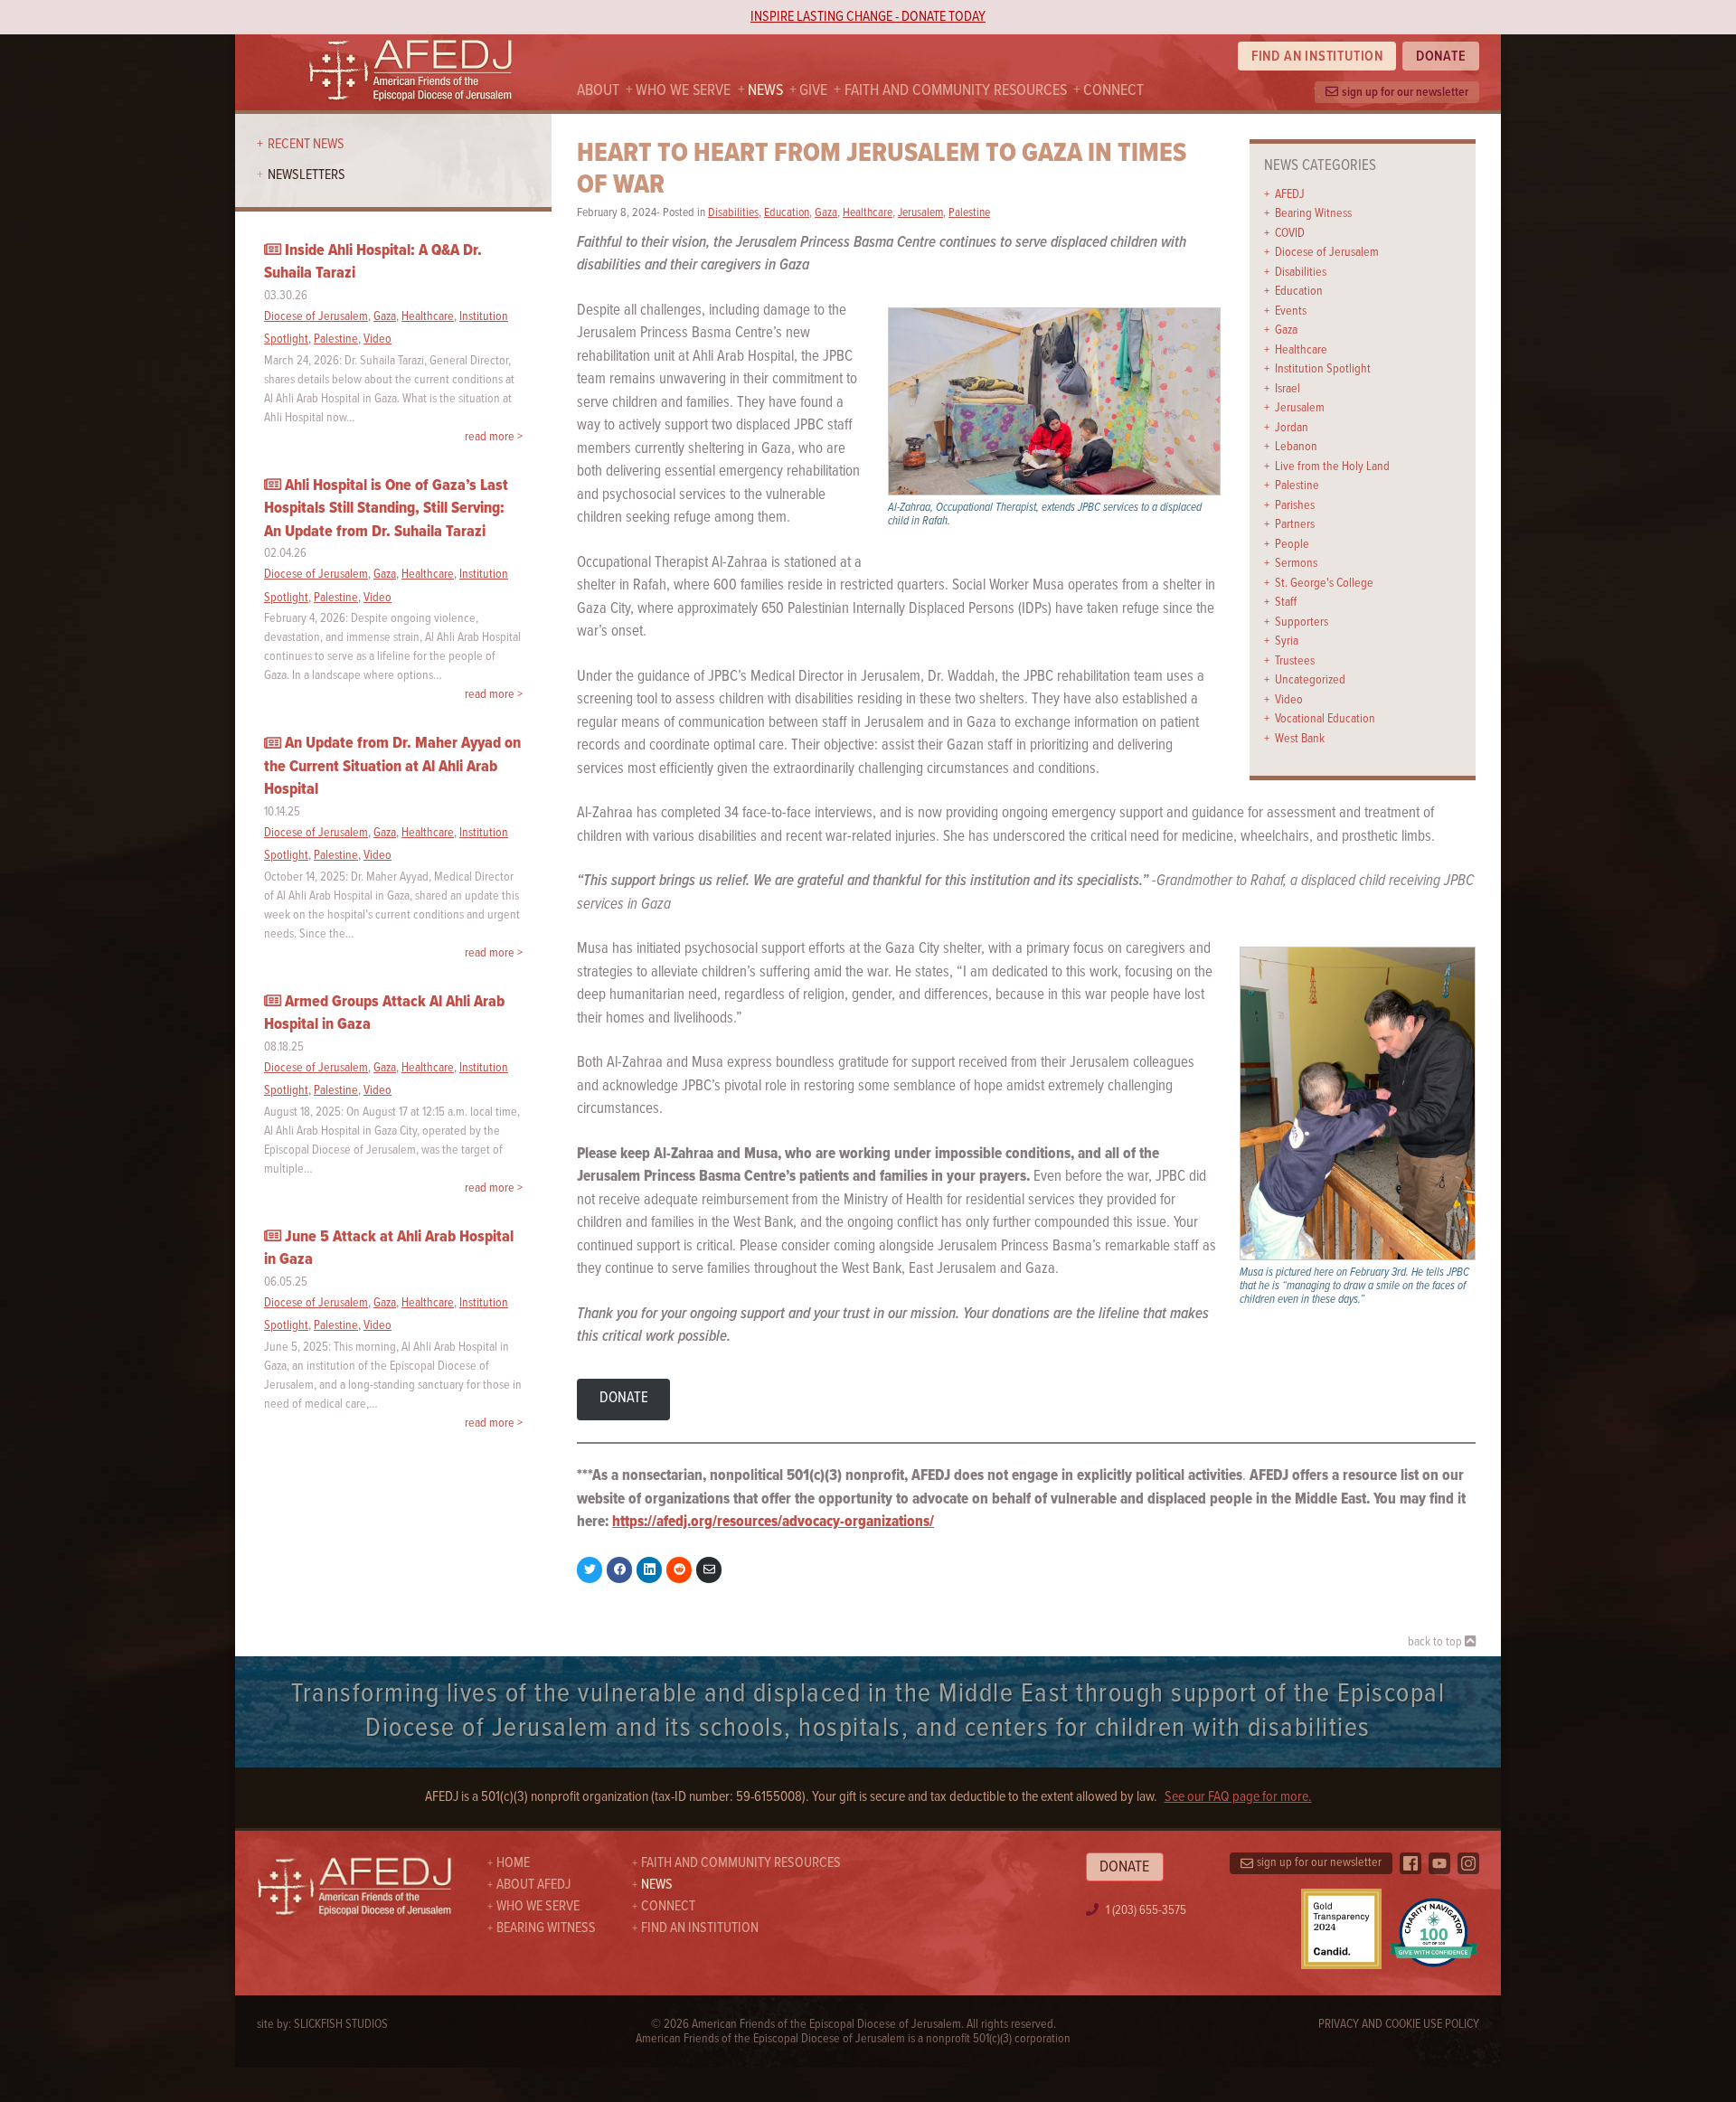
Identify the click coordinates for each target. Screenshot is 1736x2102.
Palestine (1297, 485)
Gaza (1286, 330)
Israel (1288, 389)
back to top (1436, 1642)
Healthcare (1301, 350)
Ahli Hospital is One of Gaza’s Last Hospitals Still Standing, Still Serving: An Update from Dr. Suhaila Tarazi (386, 509)
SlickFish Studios (341, 2024)
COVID (1290, 233)
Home (513, 1863)
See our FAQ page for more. (1238, 1797)
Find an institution (1317, 57)
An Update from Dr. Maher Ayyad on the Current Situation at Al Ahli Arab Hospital (392, 767)
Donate (1441, 57)
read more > (494, 437)
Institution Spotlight (1323, 369)
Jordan (1292, 428)
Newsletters (307, 175)
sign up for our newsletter (1405, 92)
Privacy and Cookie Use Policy (1399, 2024)
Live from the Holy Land (1332, 467)
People (1292, 544)
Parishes (1295, 505)
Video (1289, 700)
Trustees (1295, 661)
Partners (1295, 524)
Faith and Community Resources (956, 91)
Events (1291, 311)
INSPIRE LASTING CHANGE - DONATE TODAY (868, 17)
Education (1299, 291)
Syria (1287, 641)
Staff (1286, 602)
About (598, 91)
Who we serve (683, 91)
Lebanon (1296, 447)
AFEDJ (1290, 194)
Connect (1113, 91)
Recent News (306, 144)
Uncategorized (1310, 680)
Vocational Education (1325, 719)
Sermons (1296, 563)
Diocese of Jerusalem (1327, 252)
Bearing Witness (1313, 213)
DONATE (624, 1399)
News (765, 91)
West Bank (1300, 739)
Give (813, 91)
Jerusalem (1300, 408)
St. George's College (1324, 583)
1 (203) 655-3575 (1146, 1910)
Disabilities (1301, 272)
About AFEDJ (533, 1885)
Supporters (1302, 622)
